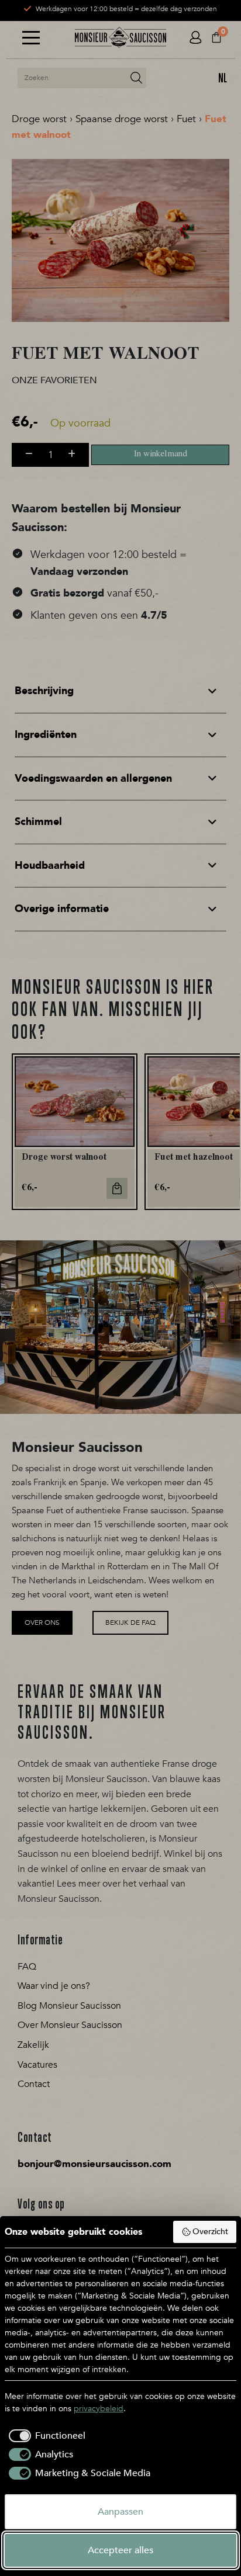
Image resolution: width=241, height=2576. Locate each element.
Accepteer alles (120, 2550)
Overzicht (210, 2232)
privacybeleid (99, 2409)
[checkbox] (45, 2436)
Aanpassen (120, 2512)
